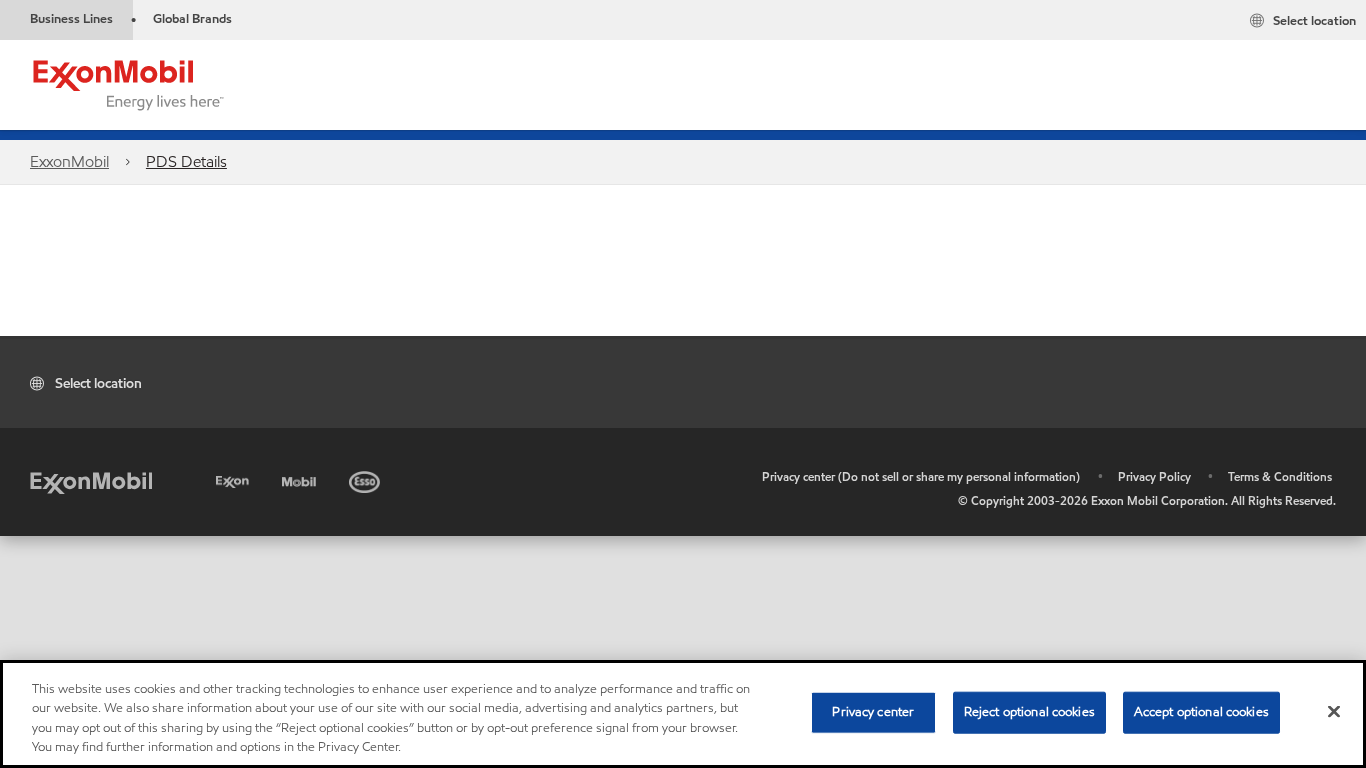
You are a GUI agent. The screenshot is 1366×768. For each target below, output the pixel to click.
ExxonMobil (69, 161)
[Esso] (366, 478)
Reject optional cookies (1029, 712)
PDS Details (186, 161)
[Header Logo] (129, 83)
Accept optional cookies (1201, 712)
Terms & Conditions (1280, 476)
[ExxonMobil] (91, 481)
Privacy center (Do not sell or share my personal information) (921, 476)
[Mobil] (301, 478)
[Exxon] (234, 478)
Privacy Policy (1154, 476)
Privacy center (873, 712)
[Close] (1334, 711)
